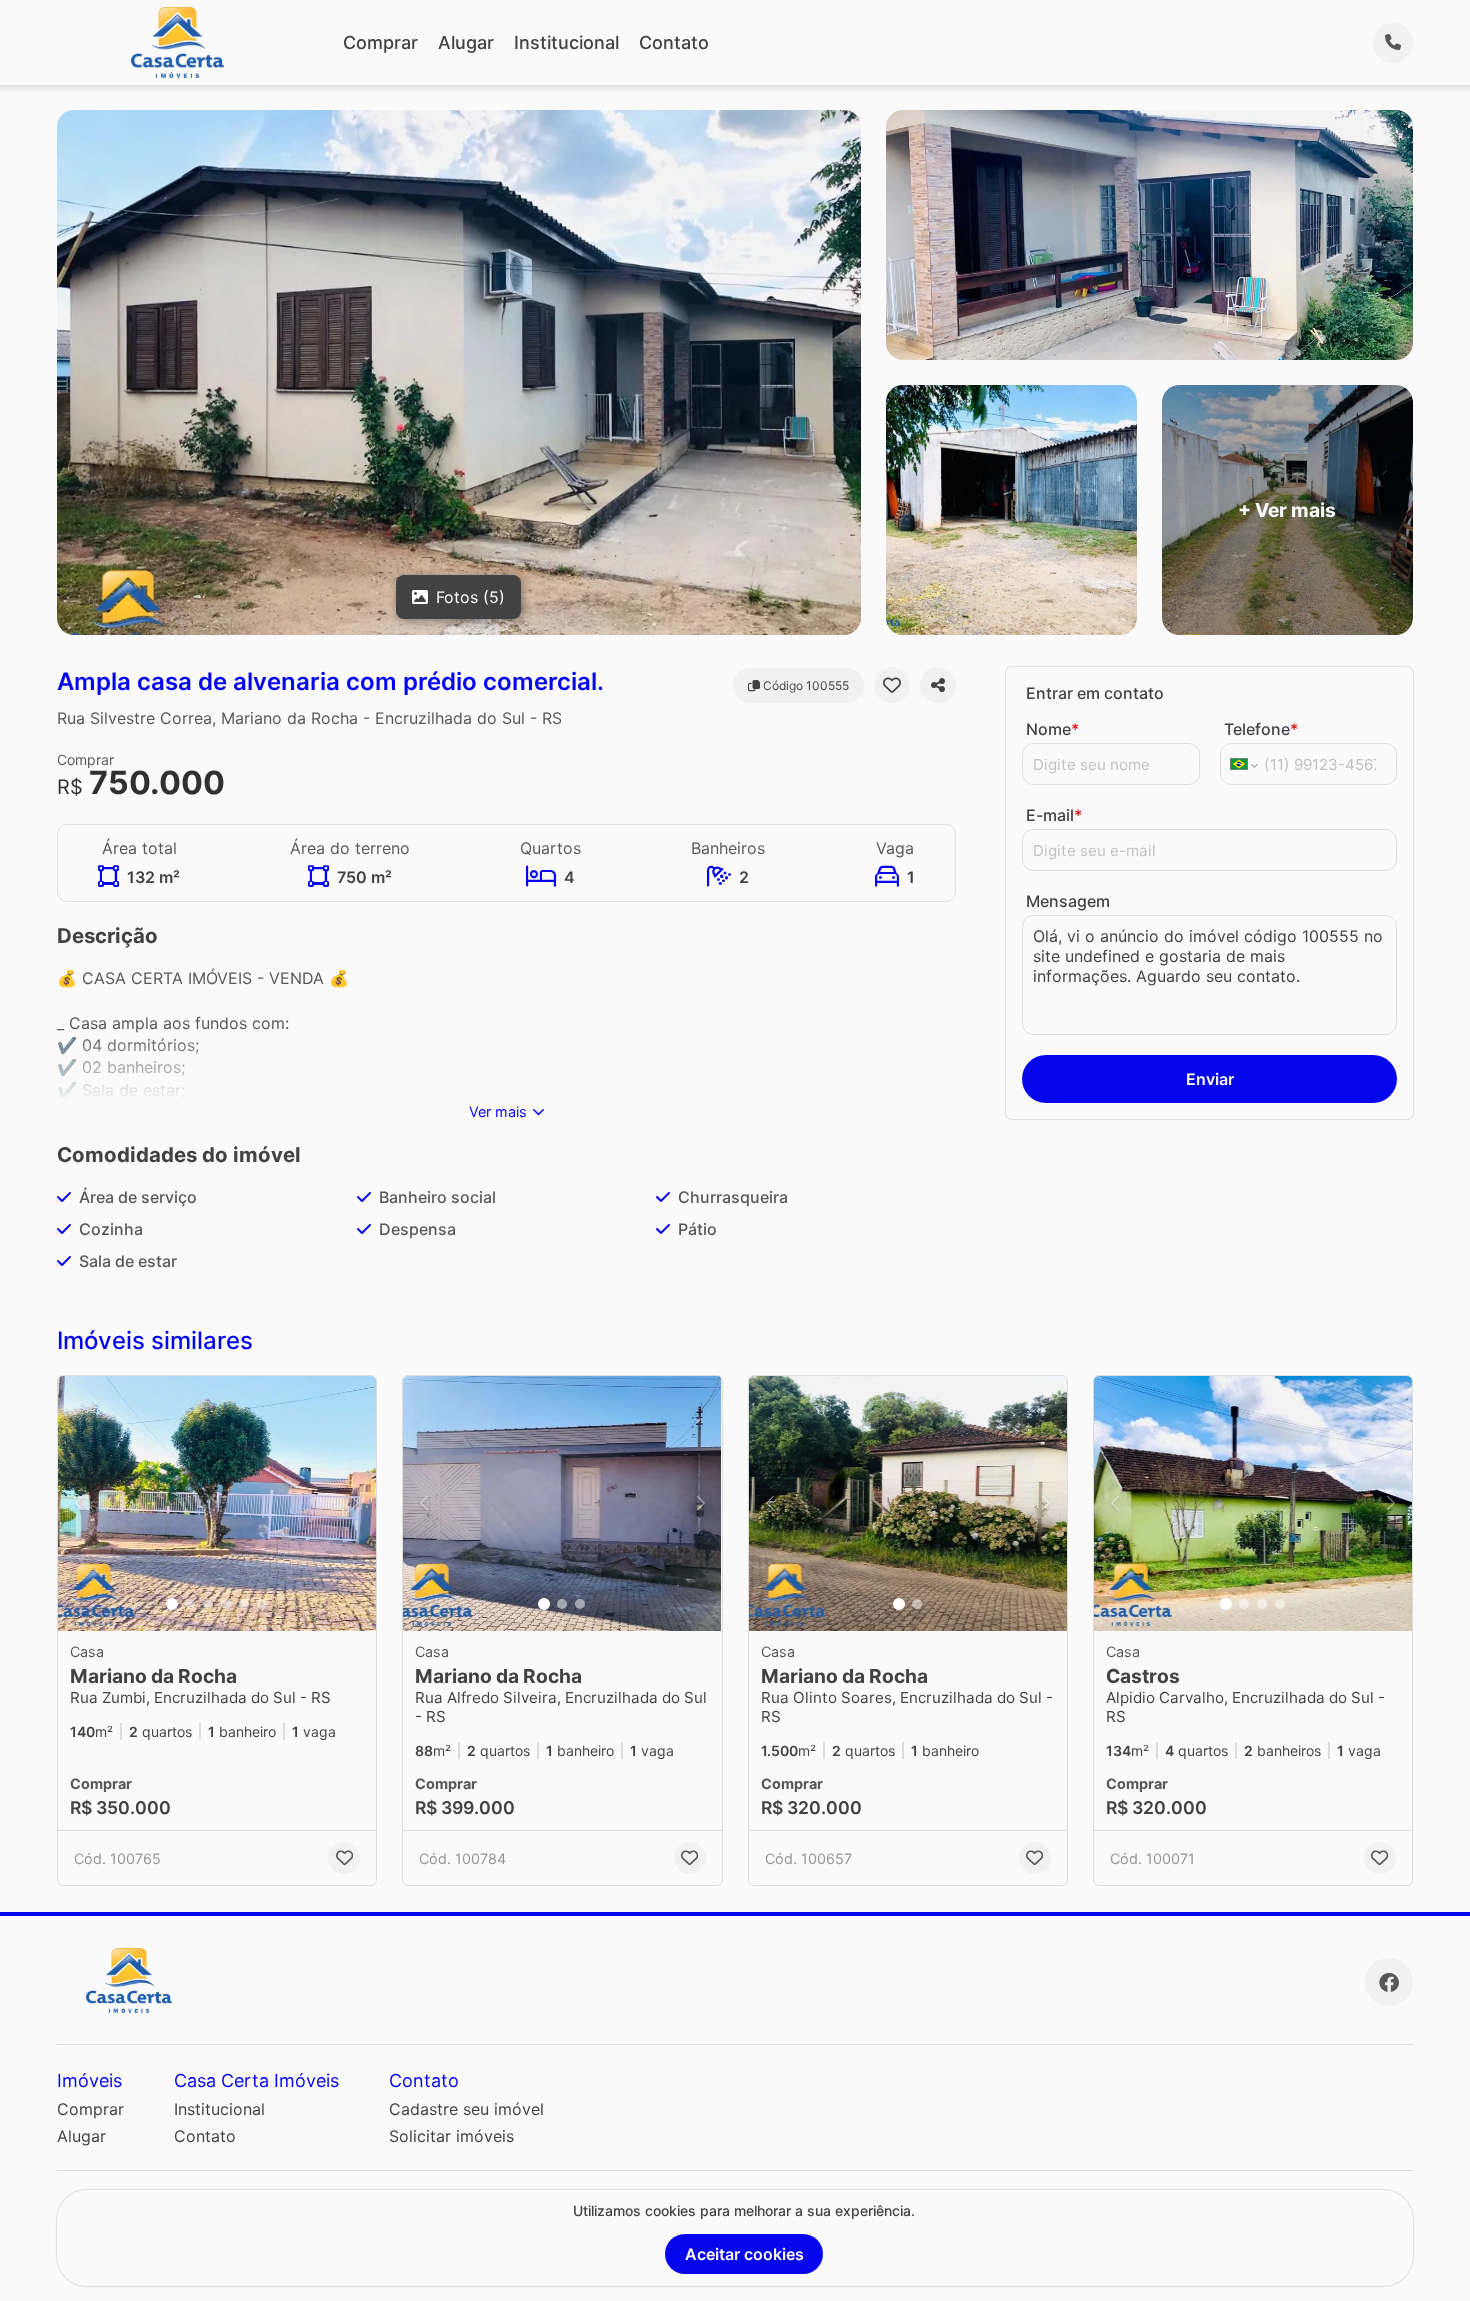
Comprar (380, 42)
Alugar (466, 42)
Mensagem (1068, 901)
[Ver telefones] (1393, 43)
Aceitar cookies (744, 2254)
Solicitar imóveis (451, 2136)
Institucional (566, 42)
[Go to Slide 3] (208, 1604)
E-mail (1054, 815)
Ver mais (498, 1111)
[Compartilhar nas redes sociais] (938, 685)
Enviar (1210, 1079)
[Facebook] (1389, 1982)
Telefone (1261, 729)
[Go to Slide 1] (172, 1604)
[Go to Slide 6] (262, 1604)
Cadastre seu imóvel (466, 2109)
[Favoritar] (892, 685)
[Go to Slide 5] (244, 1604)
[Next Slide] (355, 1503)
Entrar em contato (1095, 693)
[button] (217, 1503)
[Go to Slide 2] (190, 1604)
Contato (674, 42)
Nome (1052, 729)
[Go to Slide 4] (226, 1604)
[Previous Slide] (79, 1503)
